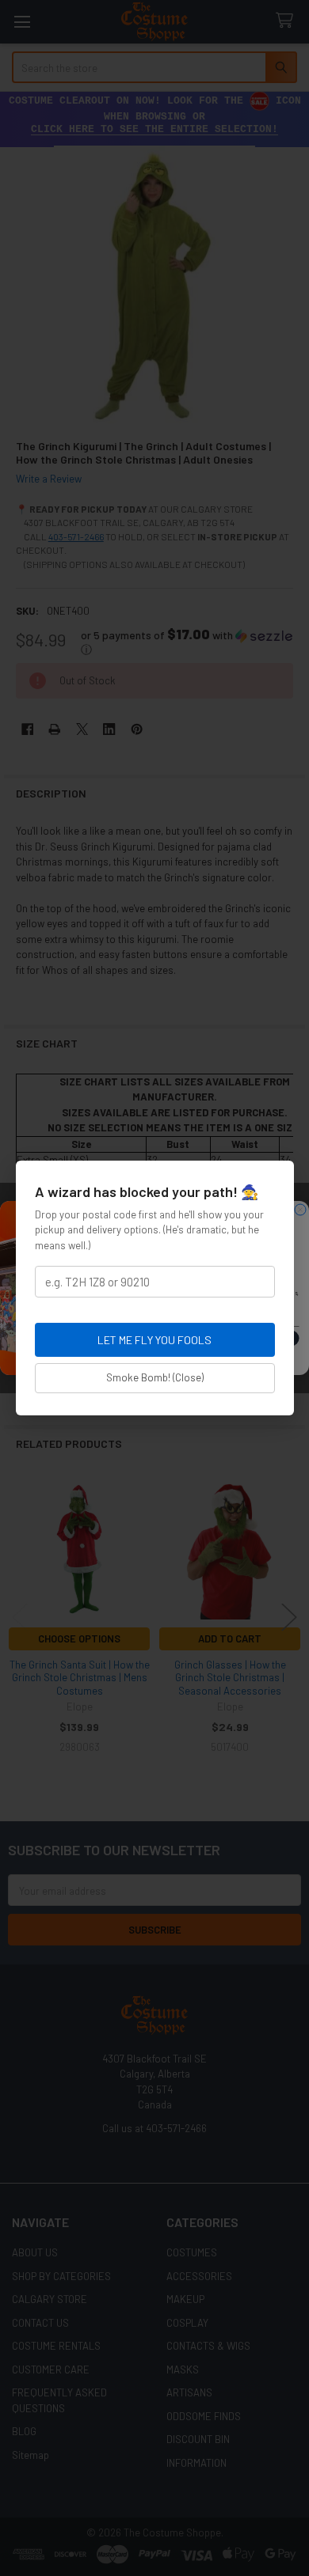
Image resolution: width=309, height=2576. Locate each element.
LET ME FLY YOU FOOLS (154, 1340)
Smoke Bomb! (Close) (155, 1377)
